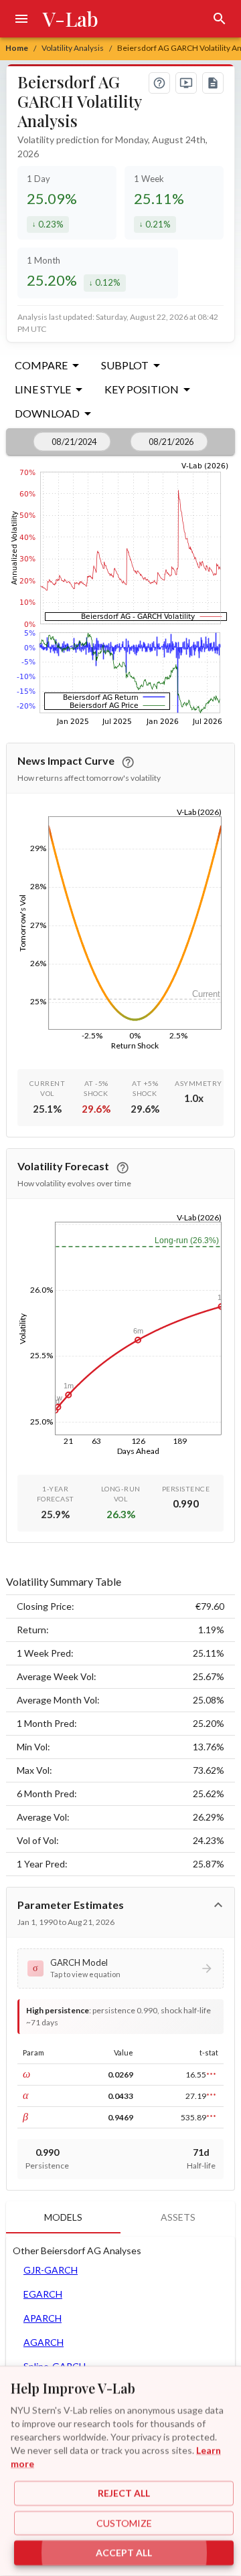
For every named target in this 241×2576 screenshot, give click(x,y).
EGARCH (43, 2294)
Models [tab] (63, 2217)
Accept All (124, 2553)
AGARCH (44, 2342)
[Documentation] (213, 83)
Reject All (124, 2493)
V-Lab (71, 19)
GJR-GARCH (51, 2270)
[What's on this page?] (159, 83)
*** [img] (211, 2075)
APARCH (43, 2318)
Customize (124, 2523)
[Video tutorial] (186, 83)
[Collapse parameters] (218, 1905)
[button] (120, 1968)
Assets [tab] (178, 2217)
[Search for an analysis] (220, 19)
